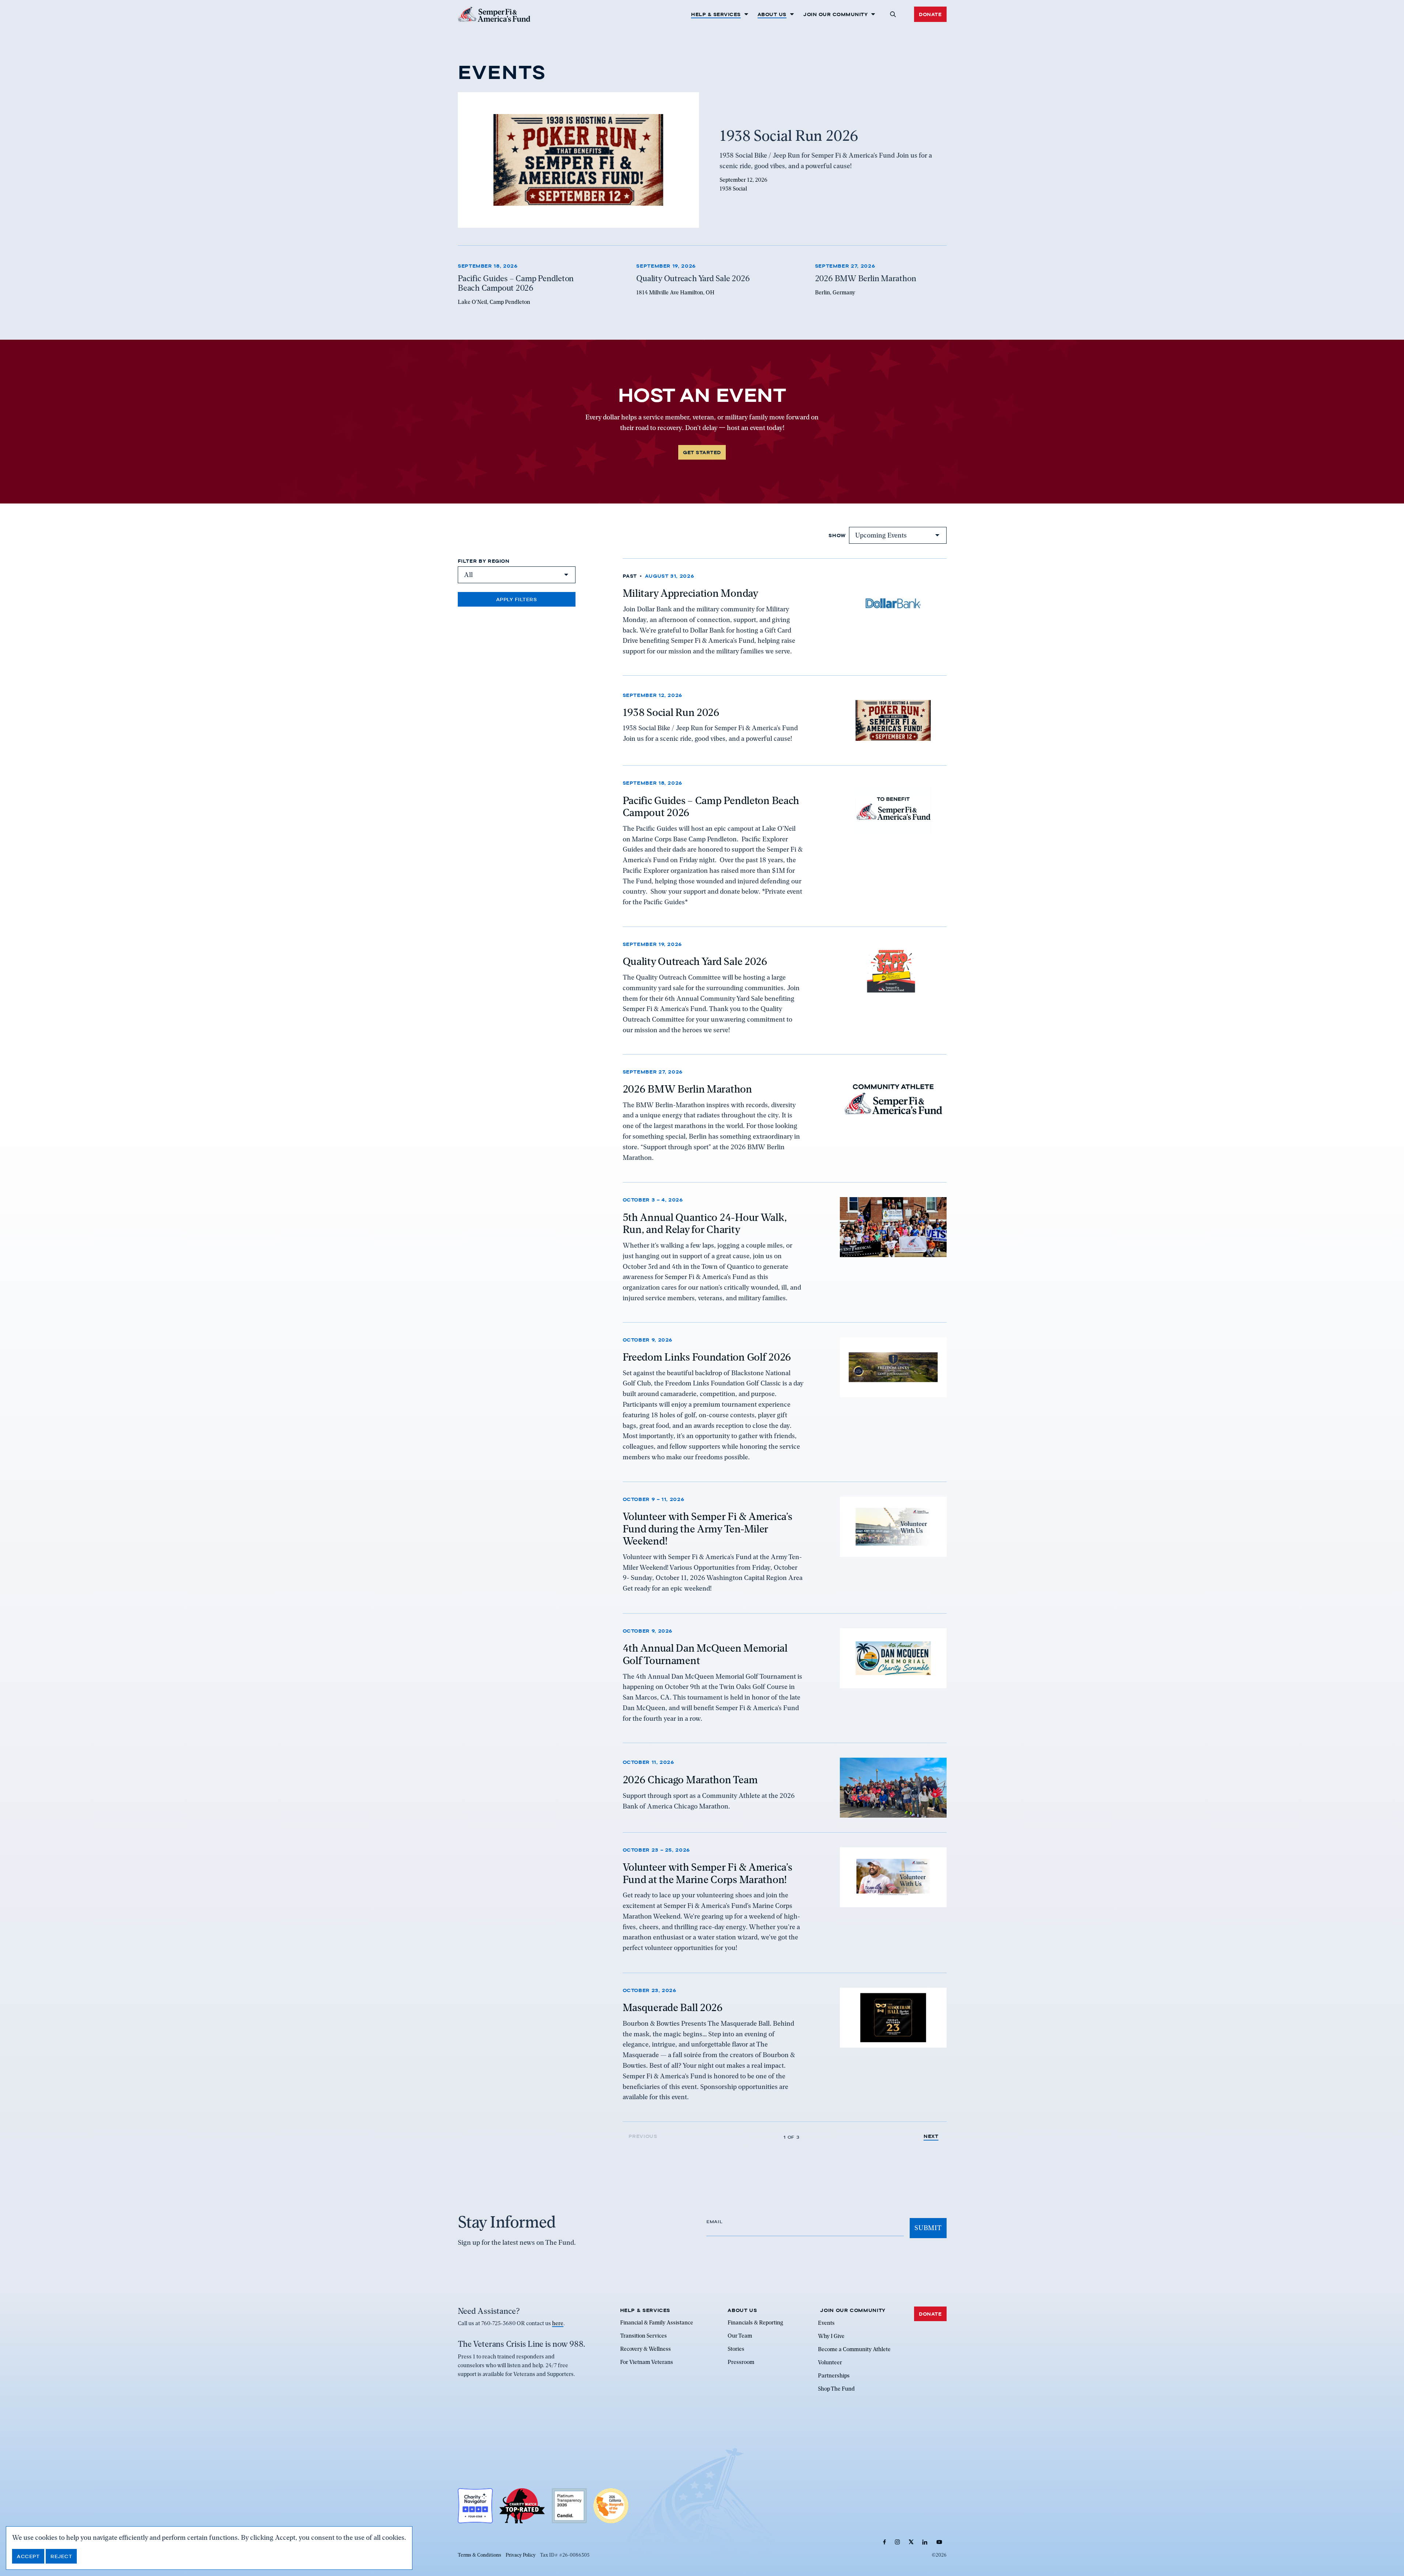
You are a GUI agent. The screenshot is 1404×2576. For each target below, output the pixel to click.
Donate (930, 14)
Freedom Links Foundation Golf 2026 (707, 1357)
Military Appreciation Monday (690, 593)
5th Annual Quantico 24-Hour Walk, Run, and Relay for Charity (705, 1223)
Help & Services (716, 14)
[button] (893, 14)
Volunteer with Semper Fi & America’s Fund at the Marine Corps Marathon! (707, 1874)
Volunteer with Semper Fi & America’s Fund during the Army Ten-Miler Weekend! (707, 1529)
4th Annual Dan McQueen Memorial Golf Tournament (705, 1654)
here (558, 2323)
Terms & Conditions (480, 2555)
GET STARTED (702, 452)
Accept (28, 2556)
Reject (61, 2556)
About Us (772, 14)
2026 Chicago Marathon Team (690, 1780)
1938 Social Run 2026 (671, 712)
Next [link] (931, 2136)
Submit (928, 2228)
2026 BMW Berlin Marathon (687, 1089)
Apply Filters (517, 599)
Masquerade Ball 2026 (673, 2007)
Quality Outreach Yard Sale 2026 (695, 961)
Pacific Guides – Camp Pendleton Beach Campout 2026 (711, 806)
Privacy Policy (521, 2555)
